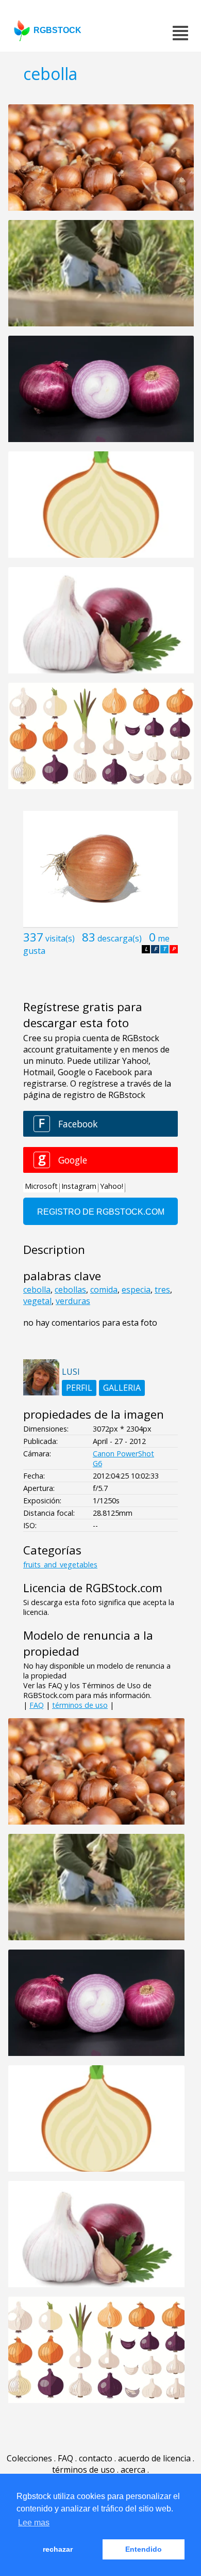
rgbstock (57, 30)
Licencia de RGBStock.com (93, 1588)
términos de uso (80, 1705)
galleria (122, 1388)
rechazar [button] (58, 2549)
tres (162, 1290)
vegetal (37, 1301)
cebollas (70, 1290)
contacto (96, 2458)
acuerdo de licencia (154, 2458)
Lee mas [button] (34, 2523)
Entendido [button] (144, 2549)
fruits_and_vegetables (60, 1565)
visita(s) (60, 938)
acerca (133, 2470)
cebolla (37, 1290)
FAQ (37, 1705)
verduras (73, 1301)
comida (104, 1290)
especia (136, 1290)
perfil (79, 1388)
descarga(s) (120, 938)
